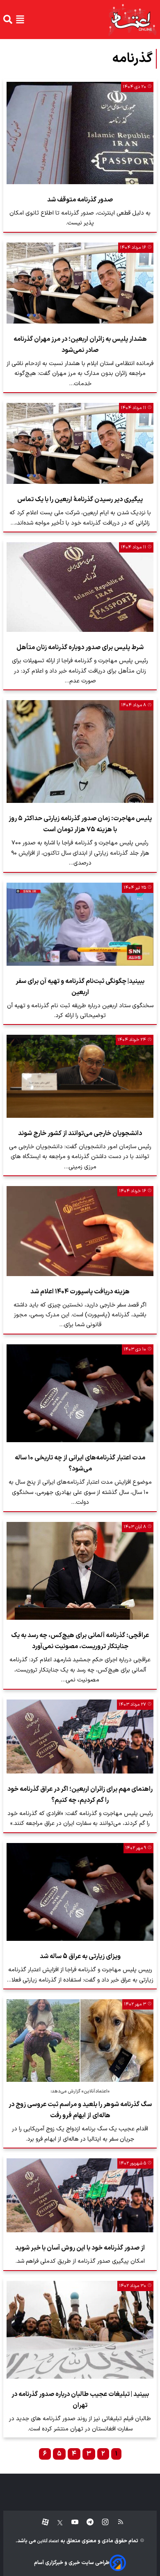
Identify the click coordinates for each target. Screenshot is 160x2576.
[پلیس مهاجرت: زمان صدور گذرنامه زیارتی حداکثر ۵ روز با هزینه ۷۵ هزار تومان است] (80, 752)
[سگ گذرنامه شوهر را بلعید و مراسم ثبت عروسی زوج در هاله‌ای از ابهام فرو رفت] (80, 2041)
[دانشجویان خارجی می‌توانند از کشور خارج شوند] (80, 1076)
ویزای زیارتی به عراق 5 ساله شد (80, 1956)
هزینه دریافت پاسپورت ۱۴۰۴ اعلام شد (80, 1292)
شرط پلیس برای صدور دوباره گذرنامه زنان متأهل (80, 647)
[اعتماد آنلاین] (132, 20)
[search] (8, 19)
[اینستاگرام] (101, 2522)
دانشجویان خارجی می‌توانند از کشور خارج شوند (80, 1133)
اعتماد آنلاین (48, 2541)
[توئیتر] (56, 2522)
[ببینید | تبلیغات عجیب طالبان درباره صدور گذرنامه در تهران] (80, 2330)
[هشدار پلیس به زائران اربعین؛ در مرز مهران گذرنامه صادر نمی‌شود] (80, 283)
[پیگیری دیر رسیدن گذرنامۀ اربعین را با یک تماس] (80, 443)
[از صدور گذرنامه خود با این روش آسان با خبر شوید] (80, 2195)
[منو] (20, 19)
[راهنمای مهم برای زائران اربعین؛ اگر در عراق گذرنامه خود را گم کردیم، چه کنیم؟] (80, 1737)
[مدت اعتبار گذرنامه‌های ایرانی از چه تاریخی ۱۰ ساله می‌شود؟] (80, 1393)
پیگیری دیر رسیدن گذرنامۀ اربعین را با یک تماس (80, 499)
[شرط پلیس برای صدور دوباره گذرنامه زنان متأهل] (80, 587)
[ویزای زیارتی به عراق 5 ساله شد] (80, 1892)
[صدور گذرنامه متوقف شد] (80, 133)
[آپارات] (42, 2522)
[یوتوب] (71, 2522)
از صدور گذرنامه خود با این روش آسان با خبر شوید (80, 2248)
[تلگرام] (86, 2522)
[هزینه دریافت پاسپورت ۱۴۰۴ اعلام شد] (80, 1231)
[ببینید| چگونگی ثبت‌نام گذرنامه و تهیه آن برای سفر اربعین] (80, 924)
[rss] (117, 2522)
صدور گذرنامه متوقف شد (80, 200)
